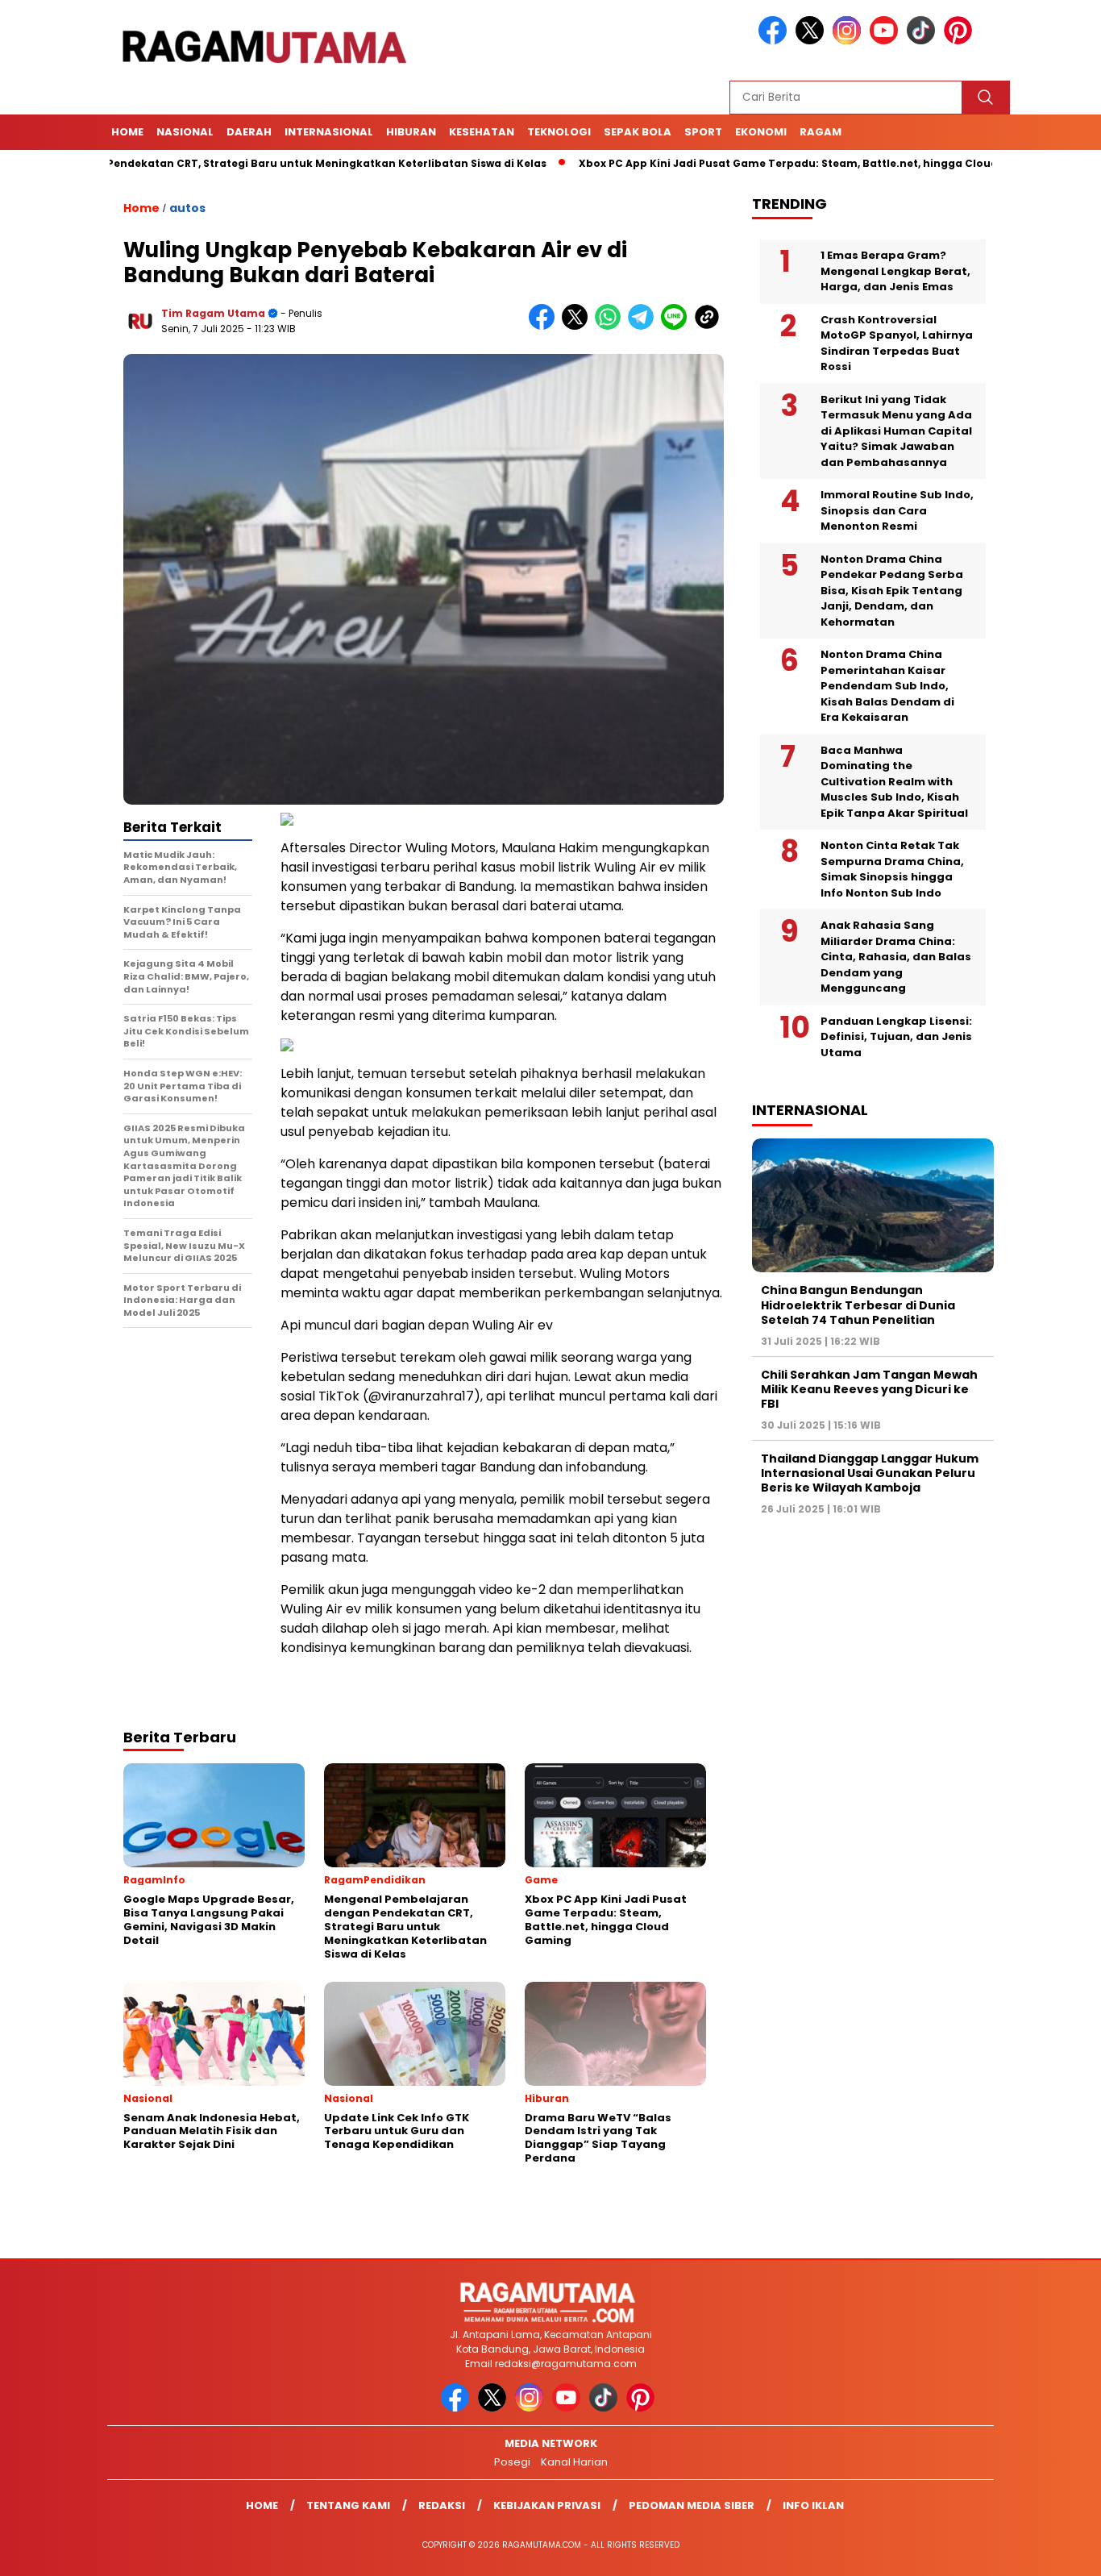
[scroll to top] (1055, 2551)
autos (187, 208)
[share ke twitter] (578, 326)
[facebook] (775, 41)
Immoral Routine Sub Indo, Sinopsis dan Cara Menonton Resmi (897, 510)
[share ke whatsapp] (611, 326)
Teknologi (559, 132)
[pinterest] (961, 41)
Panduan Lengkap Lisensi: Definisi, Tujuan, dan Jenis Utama (896, 1037)
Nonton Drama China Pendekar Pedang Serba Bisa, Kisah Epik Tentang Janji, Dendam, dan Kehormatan (892, 591)
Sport (703, 132)
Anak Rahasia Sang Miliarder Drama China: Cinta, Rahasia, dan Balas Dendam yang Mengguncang (896, 957)
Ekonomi (761, 132)
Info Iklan (813, 2505)
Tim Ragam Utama (213, 313)
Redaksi (442, 2505)
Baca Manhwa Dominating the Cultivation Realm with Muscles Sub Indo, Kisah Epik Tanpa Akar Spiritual (894, 782)
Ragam (821, 132)
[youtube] (887, 41)
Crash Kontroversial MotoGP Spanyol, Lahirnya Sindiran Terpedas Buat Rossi (897, 343)
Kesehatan (482, 132)
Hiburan (411, 132)
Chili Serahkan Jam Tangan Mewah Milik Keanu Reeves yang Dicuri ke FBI (869, 1389)
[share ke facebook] (545, 326)
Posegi (512, 2462)
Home (127, 132)
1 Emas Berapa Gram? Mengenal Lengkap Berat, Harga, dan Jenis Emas (895, 271)
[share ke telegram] (644, 326)
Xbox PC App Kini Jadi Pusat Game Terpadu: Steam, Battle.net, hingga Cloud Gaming (737, 163)
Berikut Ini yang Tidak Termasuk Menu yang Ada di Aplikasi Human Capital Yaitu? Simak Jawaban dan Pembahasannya (896, 431)
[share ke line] (677, 326)
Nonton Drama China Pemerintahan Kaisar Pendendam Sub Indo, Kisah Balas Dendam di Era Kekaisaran (887, 686)
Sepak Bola (638, 132)
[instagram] (850, 41)
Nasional (185, 132)
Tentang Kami (348, 2505)
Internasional (329, 132)
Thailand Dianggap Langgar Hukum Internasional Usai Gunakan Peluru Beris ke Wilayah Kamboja (870, 1473)
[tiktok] (924, 41)
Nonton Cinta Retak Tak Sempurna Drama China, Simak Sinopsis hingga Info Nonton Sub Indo (892, 869)
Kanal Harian (574, 2462)
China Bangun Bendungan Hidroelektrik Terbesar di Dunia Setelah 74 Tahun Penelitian (858, 1305)
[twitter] (812, 41)
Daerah (249, 132)
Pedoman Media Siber (692, 2505)
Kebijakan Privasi (547, 2505)
